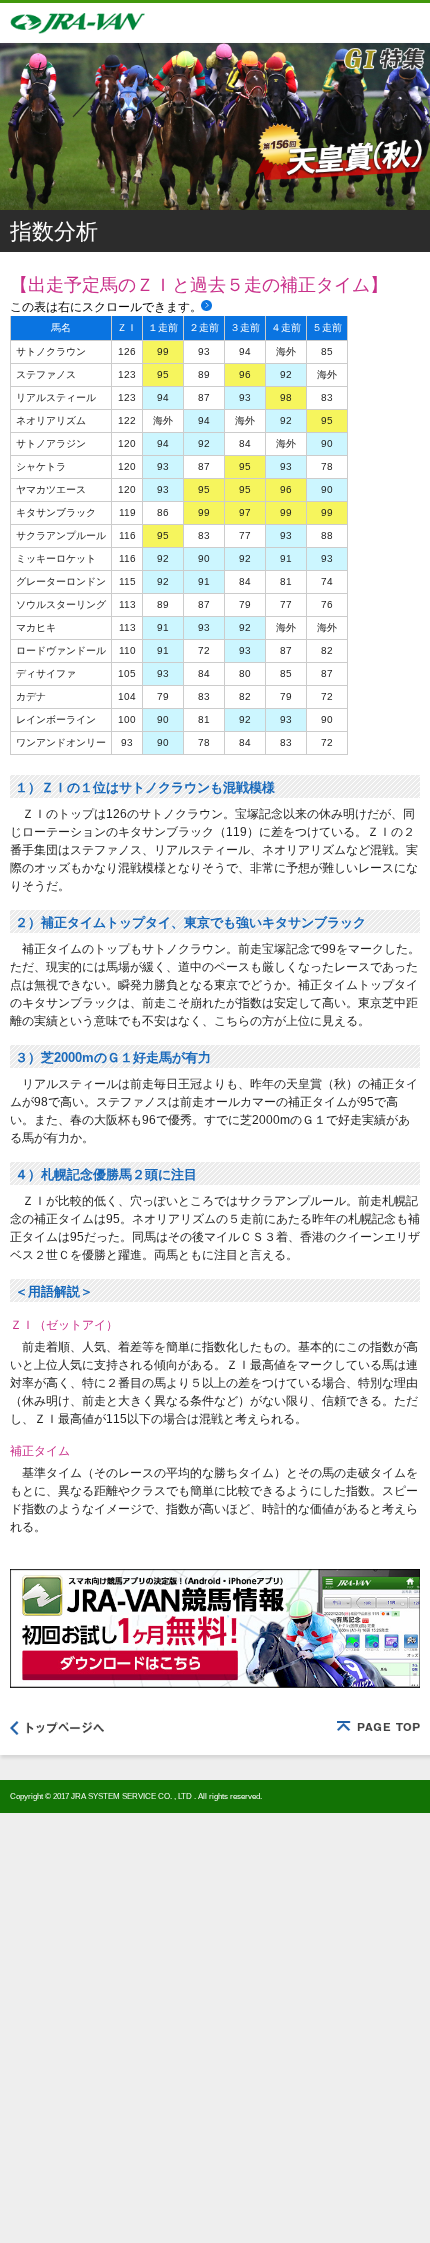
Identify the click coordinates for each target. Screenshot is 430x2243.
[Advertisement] (215, 2028)
